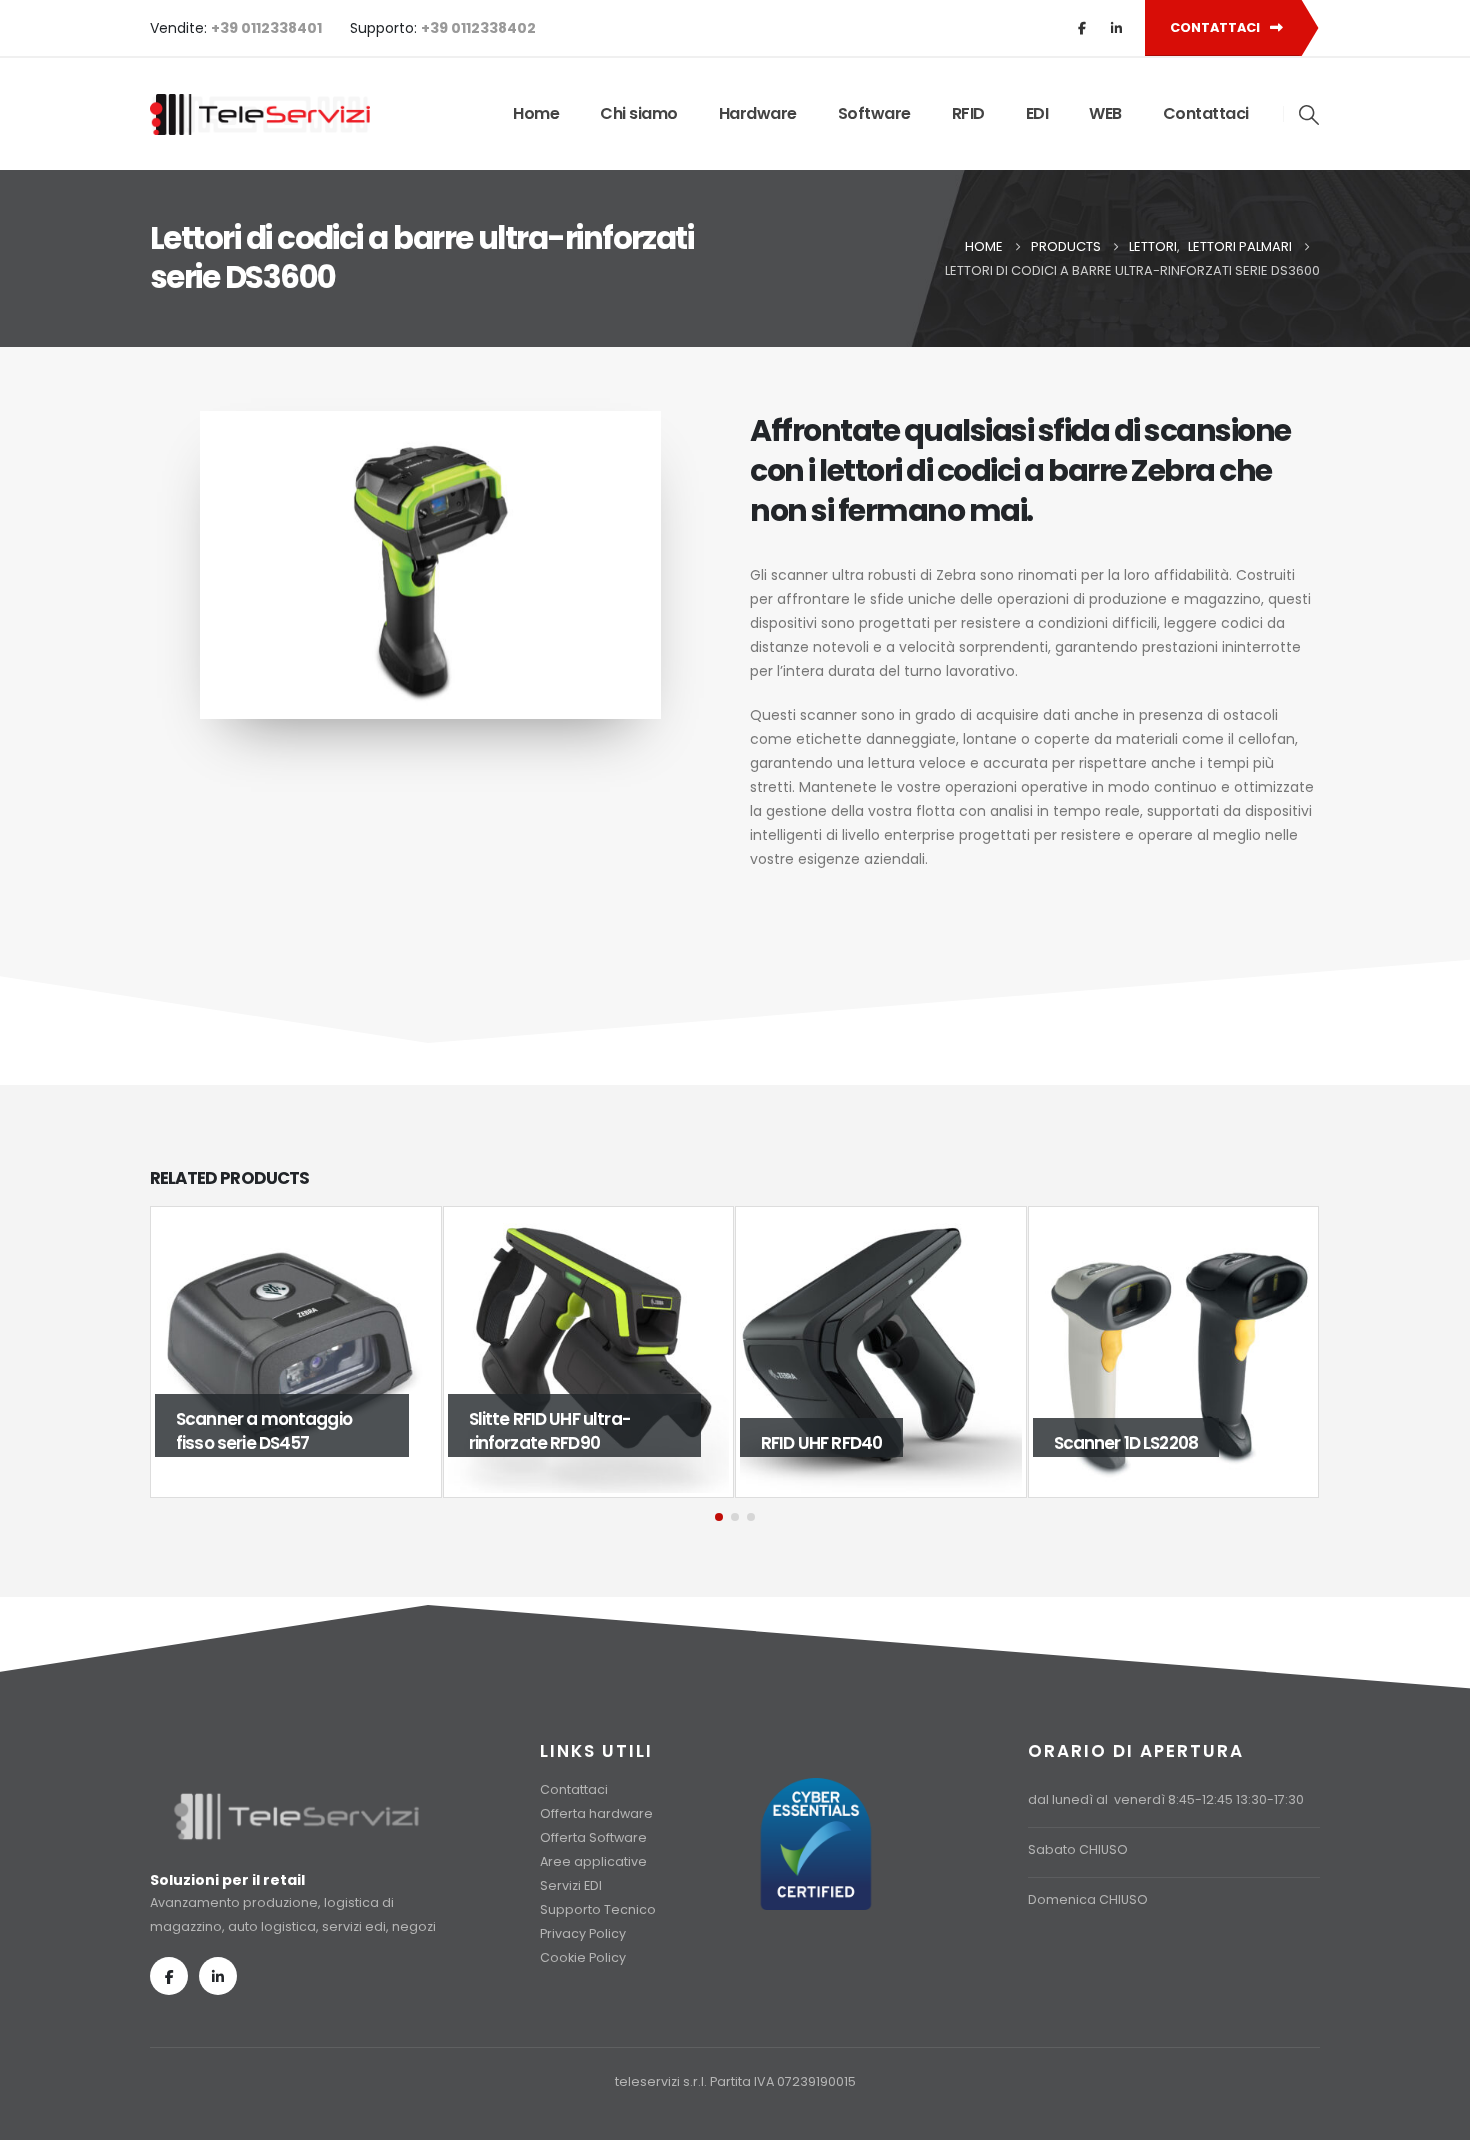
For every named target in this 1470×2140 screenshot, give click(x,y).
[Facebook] (1082, 28)
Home (536, 113)
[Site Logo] (260, 114)
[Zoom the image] (296, 1800)
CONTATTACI (1216, 27)
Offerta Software (593, 1837)
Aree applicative (593, 1861)
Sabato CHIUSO (1078, 1849)
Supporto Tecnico (598, 1909)
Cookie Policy (583, 1957)
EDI (1037, 113)
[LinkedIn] (1116, 28)
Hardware (758, 113)
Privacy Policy (583, 1933)
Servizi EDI (571, 1885)
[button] (1310, 115)
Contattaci (1206, 113)
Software (874, 113)
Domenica (1062, 1899)
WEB (1105, 113)
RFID (968, 113)
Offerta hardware (596, 1813)
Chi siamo (639, 113)
